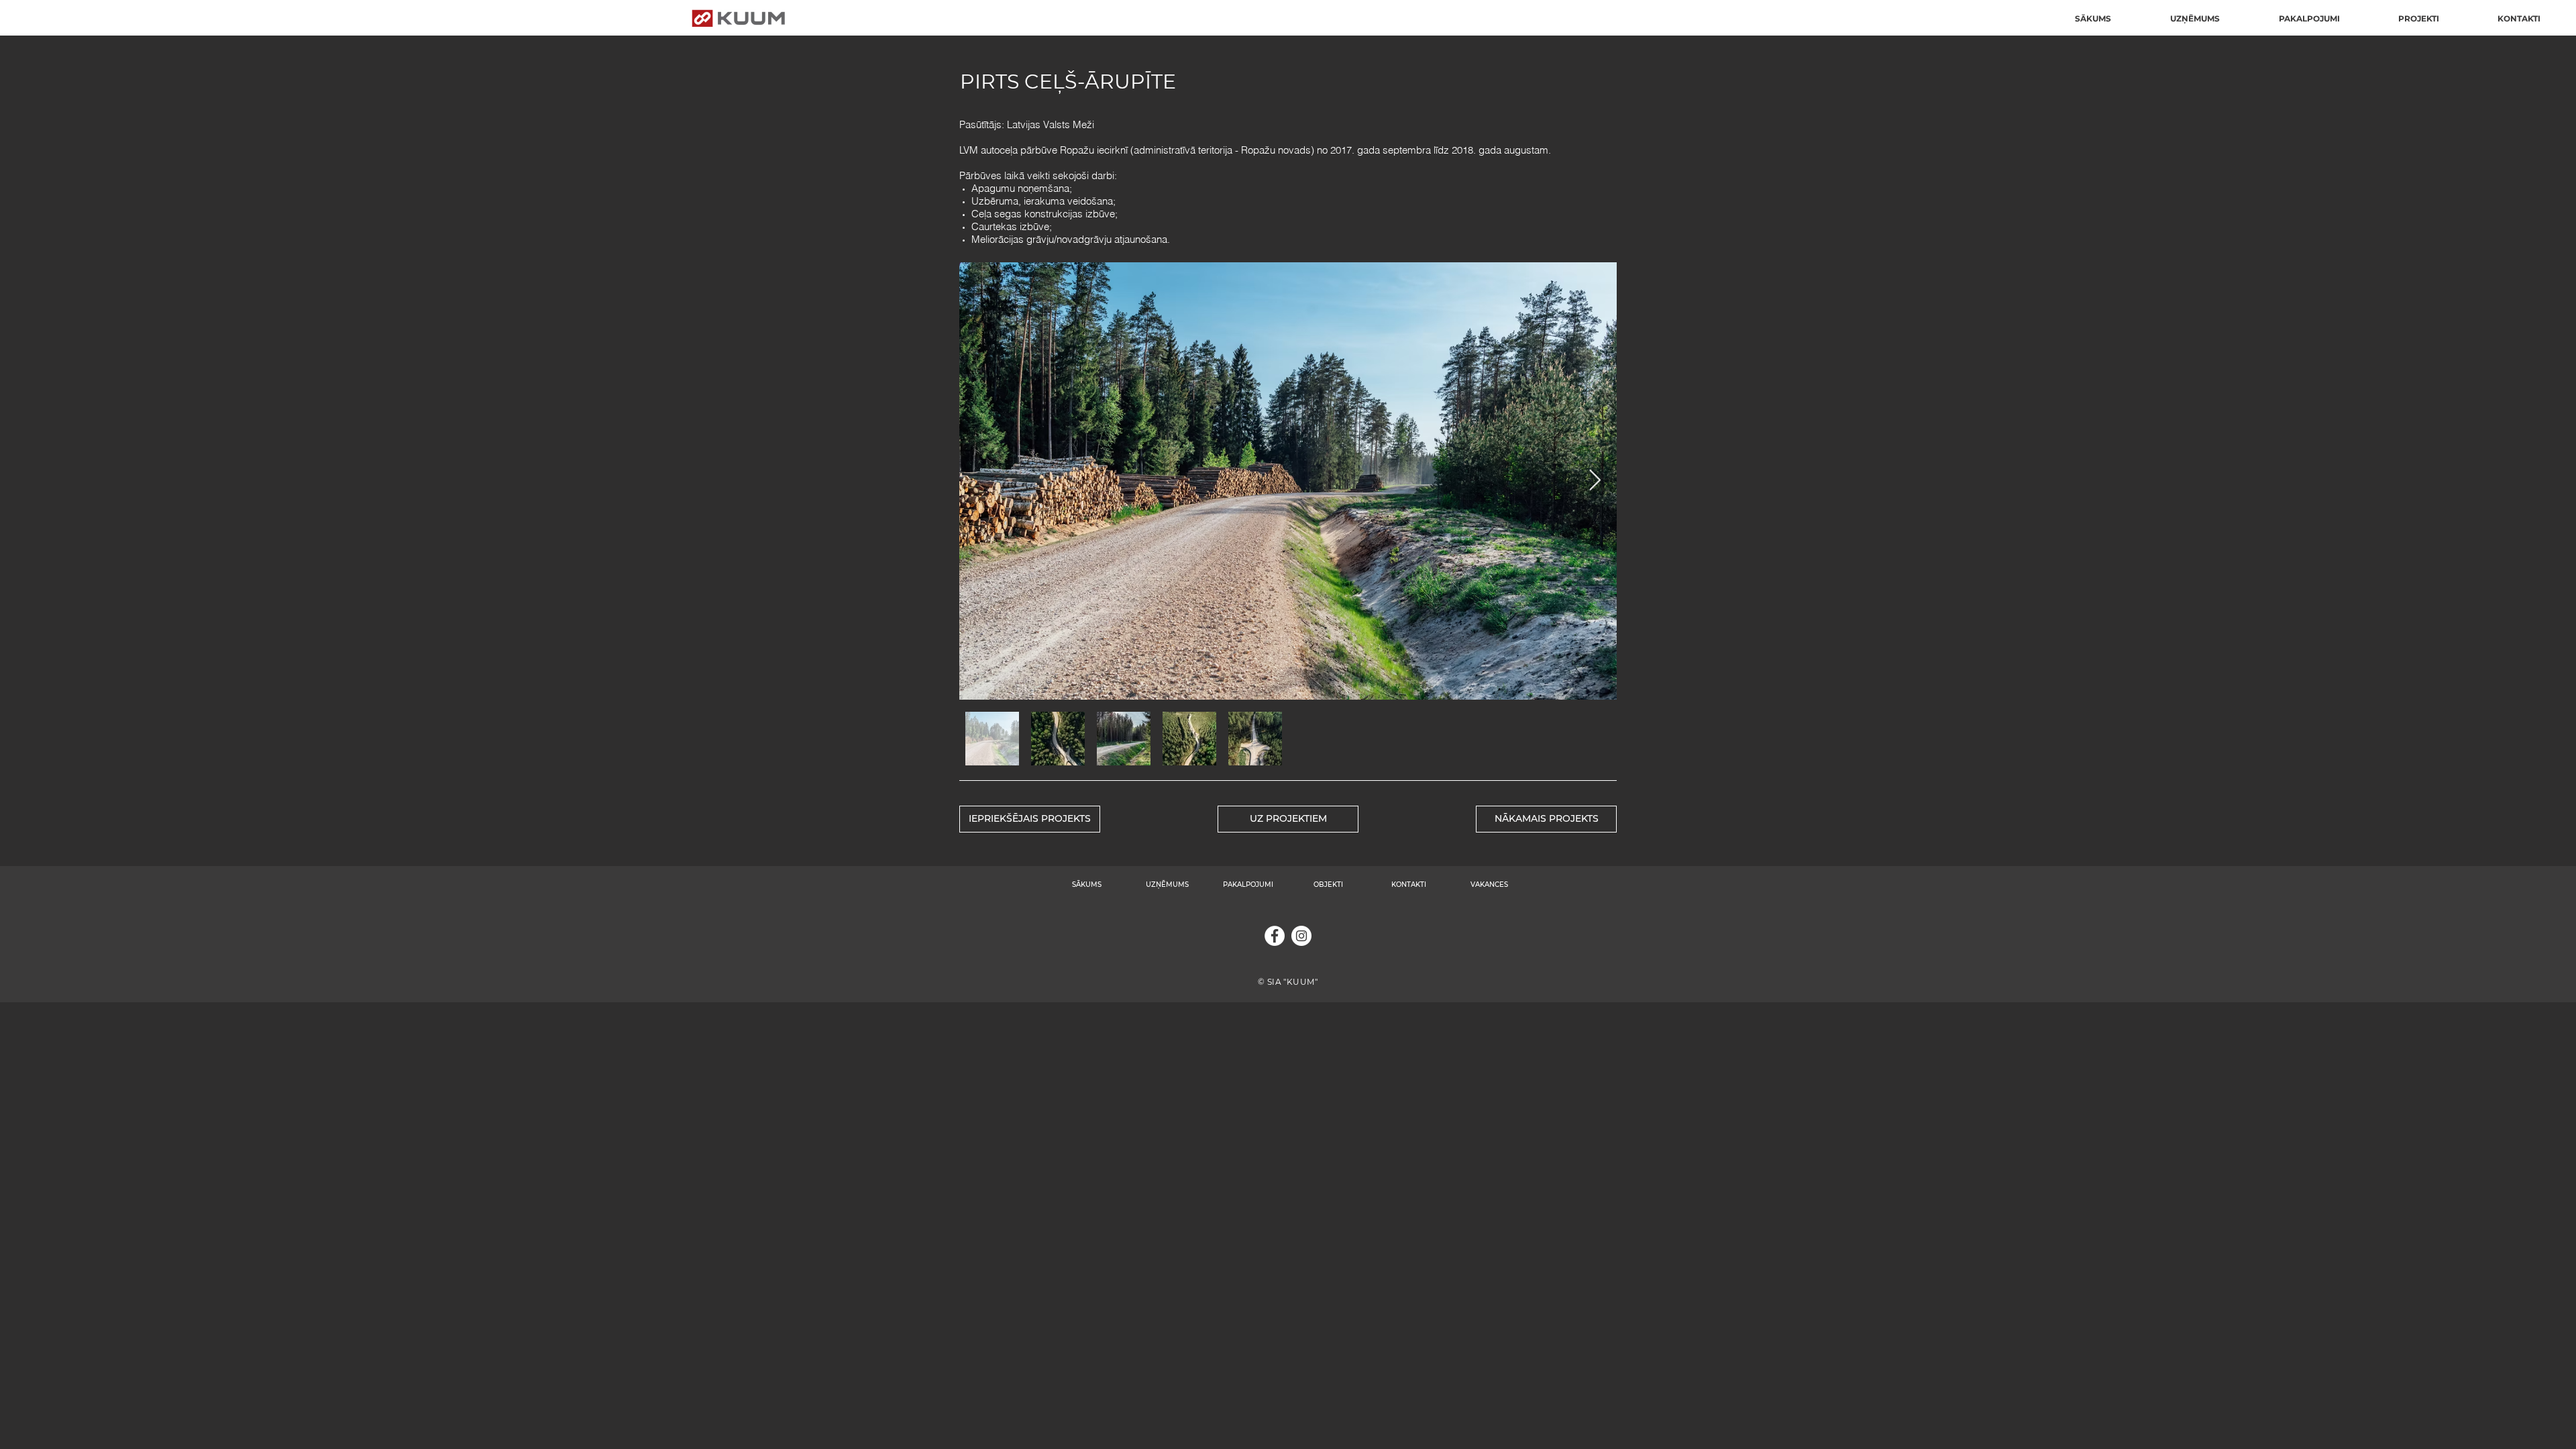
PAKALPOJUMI (1248, 884)
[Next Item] (1595, 481)
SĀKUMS (1087, 884)
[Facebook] (1275, 936)
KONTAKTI (1409, 884)
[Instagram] (1301, 936)
